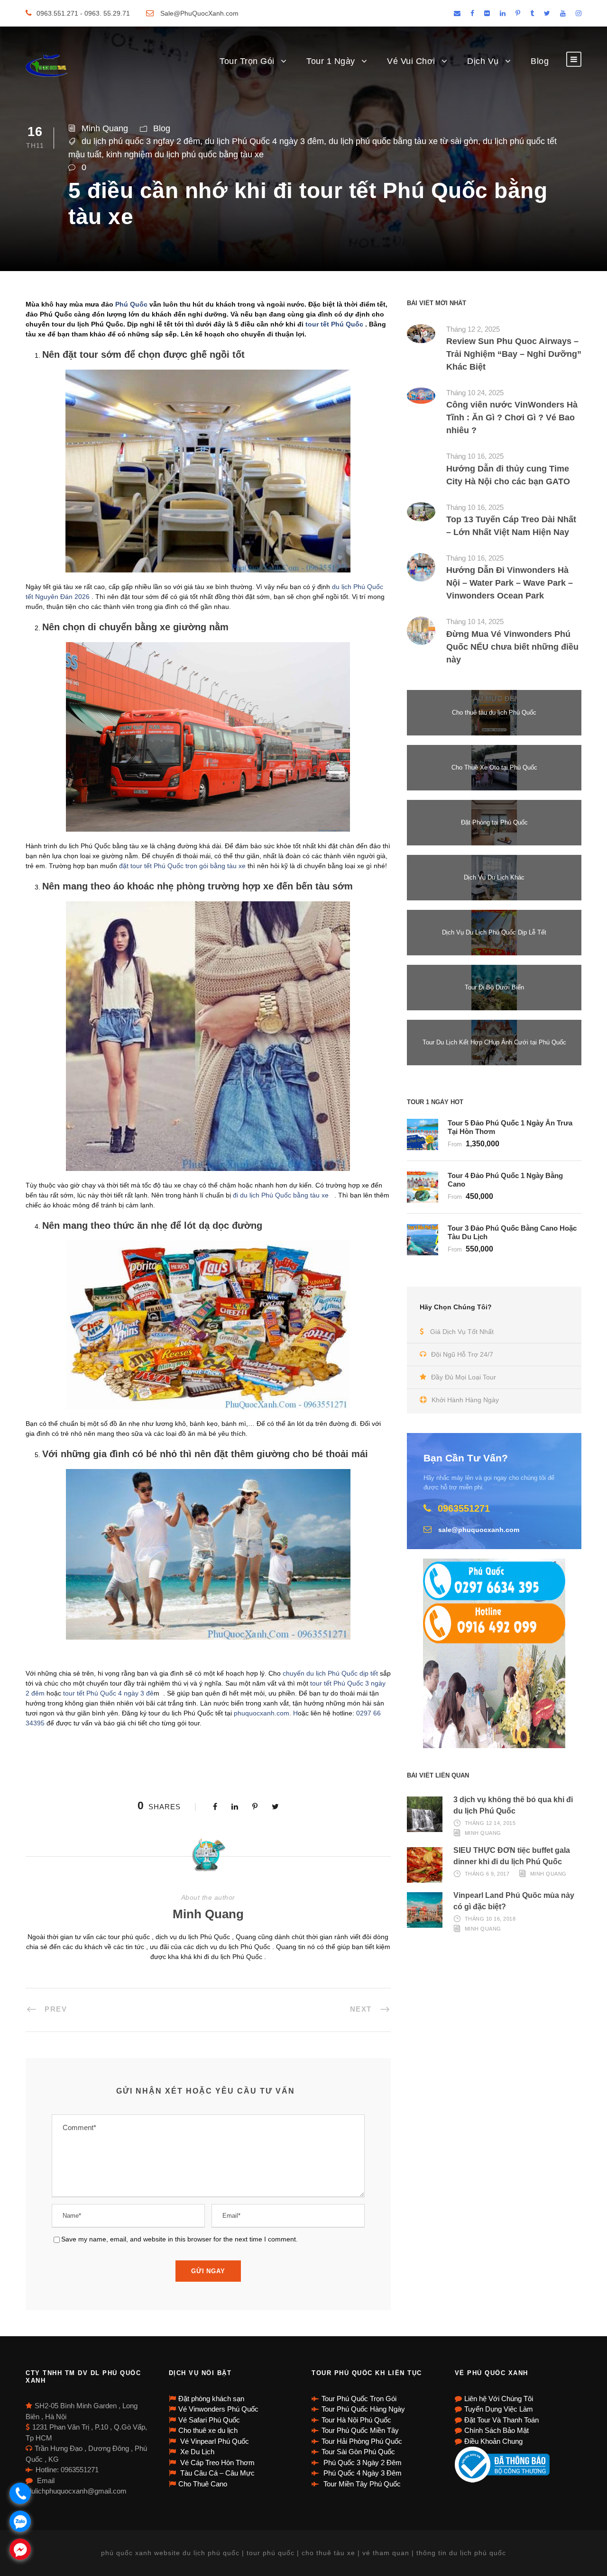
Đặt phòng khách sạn (211, 2399)
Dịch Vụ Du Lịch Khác (494, 877)
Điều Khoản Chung (493, 2441)
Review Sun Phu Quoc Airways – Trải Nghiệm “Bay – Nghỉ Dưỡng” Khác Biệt (514, 354)
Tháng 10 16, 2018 (490, 1919)
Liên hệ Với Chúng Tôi (499, 2399)
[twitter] (547, 13)
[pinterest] (518, 13)
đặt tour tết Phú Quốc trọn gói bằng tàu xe (183, 866)
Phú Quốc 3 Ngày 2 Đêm (362, 2463)
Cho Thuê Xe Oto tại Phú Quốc (494, 767)
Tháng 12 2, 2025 (473, 329)
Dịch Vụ (483, 61)
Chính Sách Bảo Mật (497, 2430)
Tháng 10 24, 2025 (475, 393)
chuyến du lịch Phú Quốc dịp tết (331, 1673)
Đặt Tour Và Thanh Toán (501, 2420)
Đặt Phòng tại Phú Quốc (494, 822)
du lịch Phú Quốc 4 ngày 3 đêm (264, 141)
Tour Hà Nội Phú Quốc (356, 2420)
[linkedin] (503, 13)
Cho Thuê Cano (203, 2484)
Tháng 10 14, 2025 (475, 621)
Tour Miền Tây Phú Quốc (361, 2484)
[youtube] (563, 13)
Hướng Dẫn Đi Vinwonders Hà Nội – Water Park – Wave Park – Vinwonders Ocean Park (510, 583)
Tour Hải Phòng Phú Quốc (362, 2441)
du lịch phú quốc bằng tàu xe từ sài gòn (403, 141)
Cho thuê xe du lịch (208, 2430)
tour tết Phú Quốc (334, 324)
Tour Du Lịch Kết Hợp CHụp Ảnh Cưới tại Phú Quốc (494, 1042)
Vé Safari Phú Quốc (209, 2420)
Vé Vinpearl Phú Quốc (214, 2441)
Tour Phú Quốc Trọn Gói (359, 2399)
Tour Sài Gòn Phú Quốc (358, 2452)
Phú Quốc (131, 304)
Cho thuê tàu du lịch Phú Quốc (494, 712)
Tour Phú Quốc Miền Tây (360, 2430)
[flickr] (487, 13)
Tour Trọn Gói (247, 61)
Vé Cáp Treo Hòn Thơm (216, 2463)
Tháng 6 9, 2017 (487, 1874)
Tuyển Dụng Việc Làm (499, 2409)
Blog (540, 61)
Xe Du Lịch (196, 2452)
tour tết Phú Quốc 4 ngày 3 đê (108, 1693)
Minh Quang (105, 128)
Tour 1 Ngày (331, 61)
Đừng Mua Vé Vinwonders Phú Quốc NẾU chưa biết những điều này (512, 647)
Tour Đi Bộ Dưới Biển (494, 987)
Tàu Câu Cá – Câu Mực (216, 2473)
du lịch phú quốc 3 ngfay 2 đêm (141, 141)
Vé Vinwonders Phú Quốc (218, 2409)
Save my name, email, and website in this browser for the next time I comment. (179, 2239)
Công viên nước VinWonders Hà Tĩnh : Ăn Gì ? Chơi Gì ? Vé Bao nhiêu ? (512, 417)
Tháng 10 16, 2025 (475, 456)
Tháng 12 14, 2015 (490, 1823)
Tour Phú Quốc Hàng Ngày (363, 2409)
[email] (457, 13)
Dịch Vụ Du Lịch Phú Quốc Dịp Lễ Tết (494, 932)
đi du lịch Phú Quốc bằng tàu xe (283, 1195)
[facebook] (472, 13)
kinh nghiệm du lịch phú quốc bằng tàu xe (185, 154)
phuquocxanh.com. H (266, 1713)
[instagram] (579, 13)
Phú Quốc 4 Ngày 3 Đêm (362, 2473)
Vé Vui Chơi (411, 61)
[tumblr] (532, 13)
